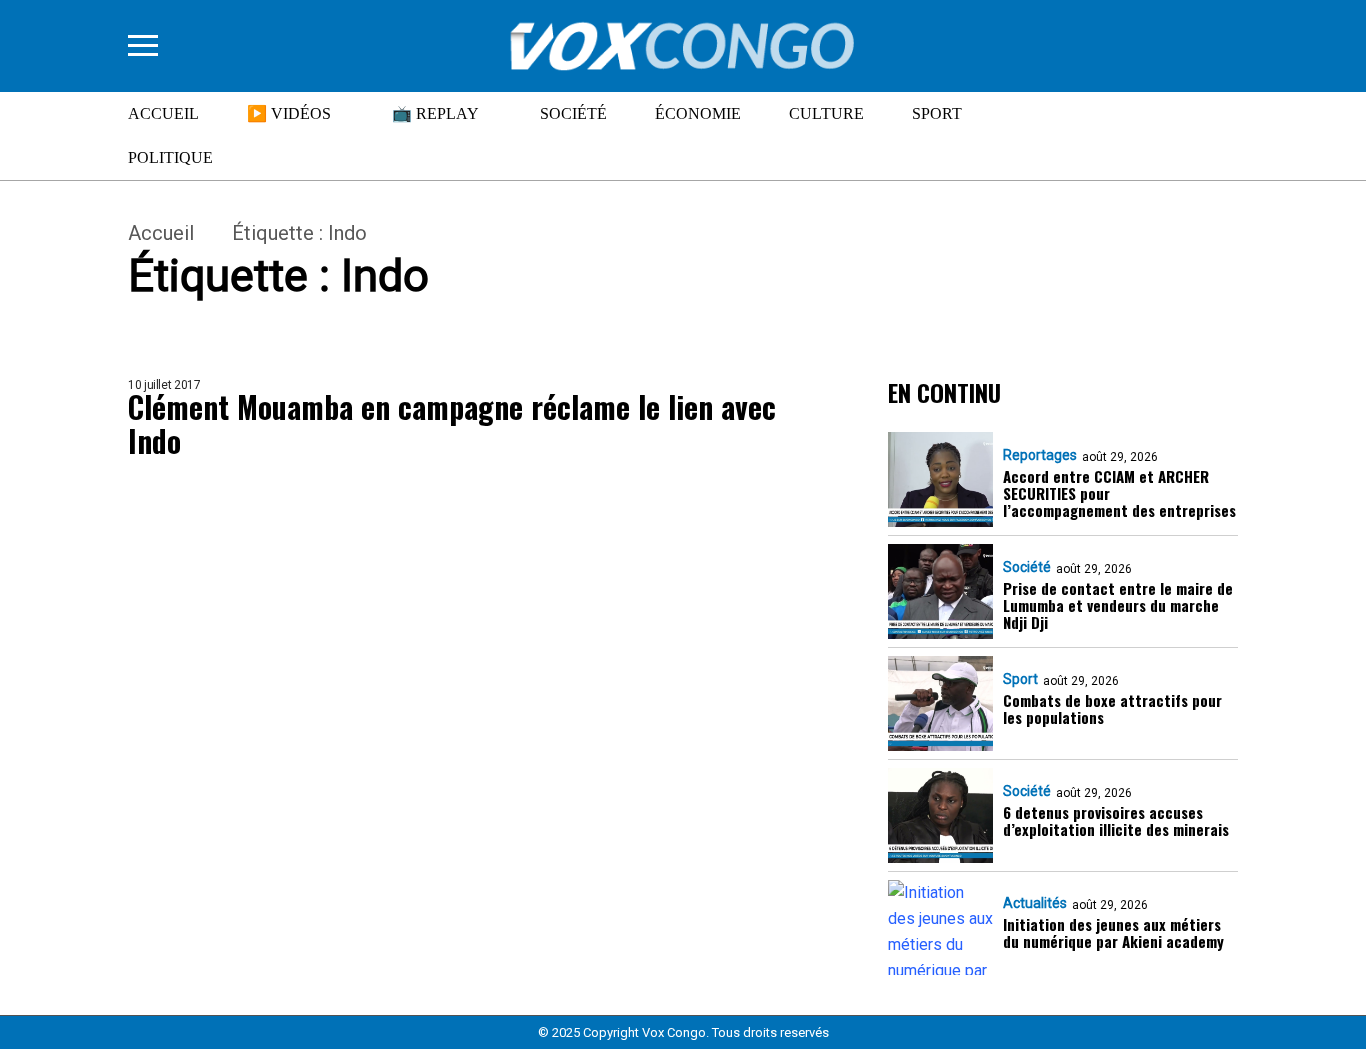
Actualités (1035, 903)
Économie (698, 113)
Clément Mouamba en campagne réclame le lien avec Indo (452, 424)
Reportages (1040, 455)
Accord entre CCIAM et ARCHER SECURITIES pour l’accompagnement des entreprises (1119, 494)
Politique (170, 157)
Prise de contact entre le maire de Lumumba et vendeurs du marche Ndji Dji (1118, 606)
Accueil (163, 113)
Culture (826, 113)
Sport (937, 113)
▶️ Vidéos (289, 113)
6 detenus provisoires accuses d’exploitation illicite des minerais (1116, 821)
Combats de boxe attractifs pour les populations (1112, 709)
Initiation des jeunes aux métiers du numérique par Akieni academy (1113, 933)
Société (573, 113)
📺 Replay (435, 113)
